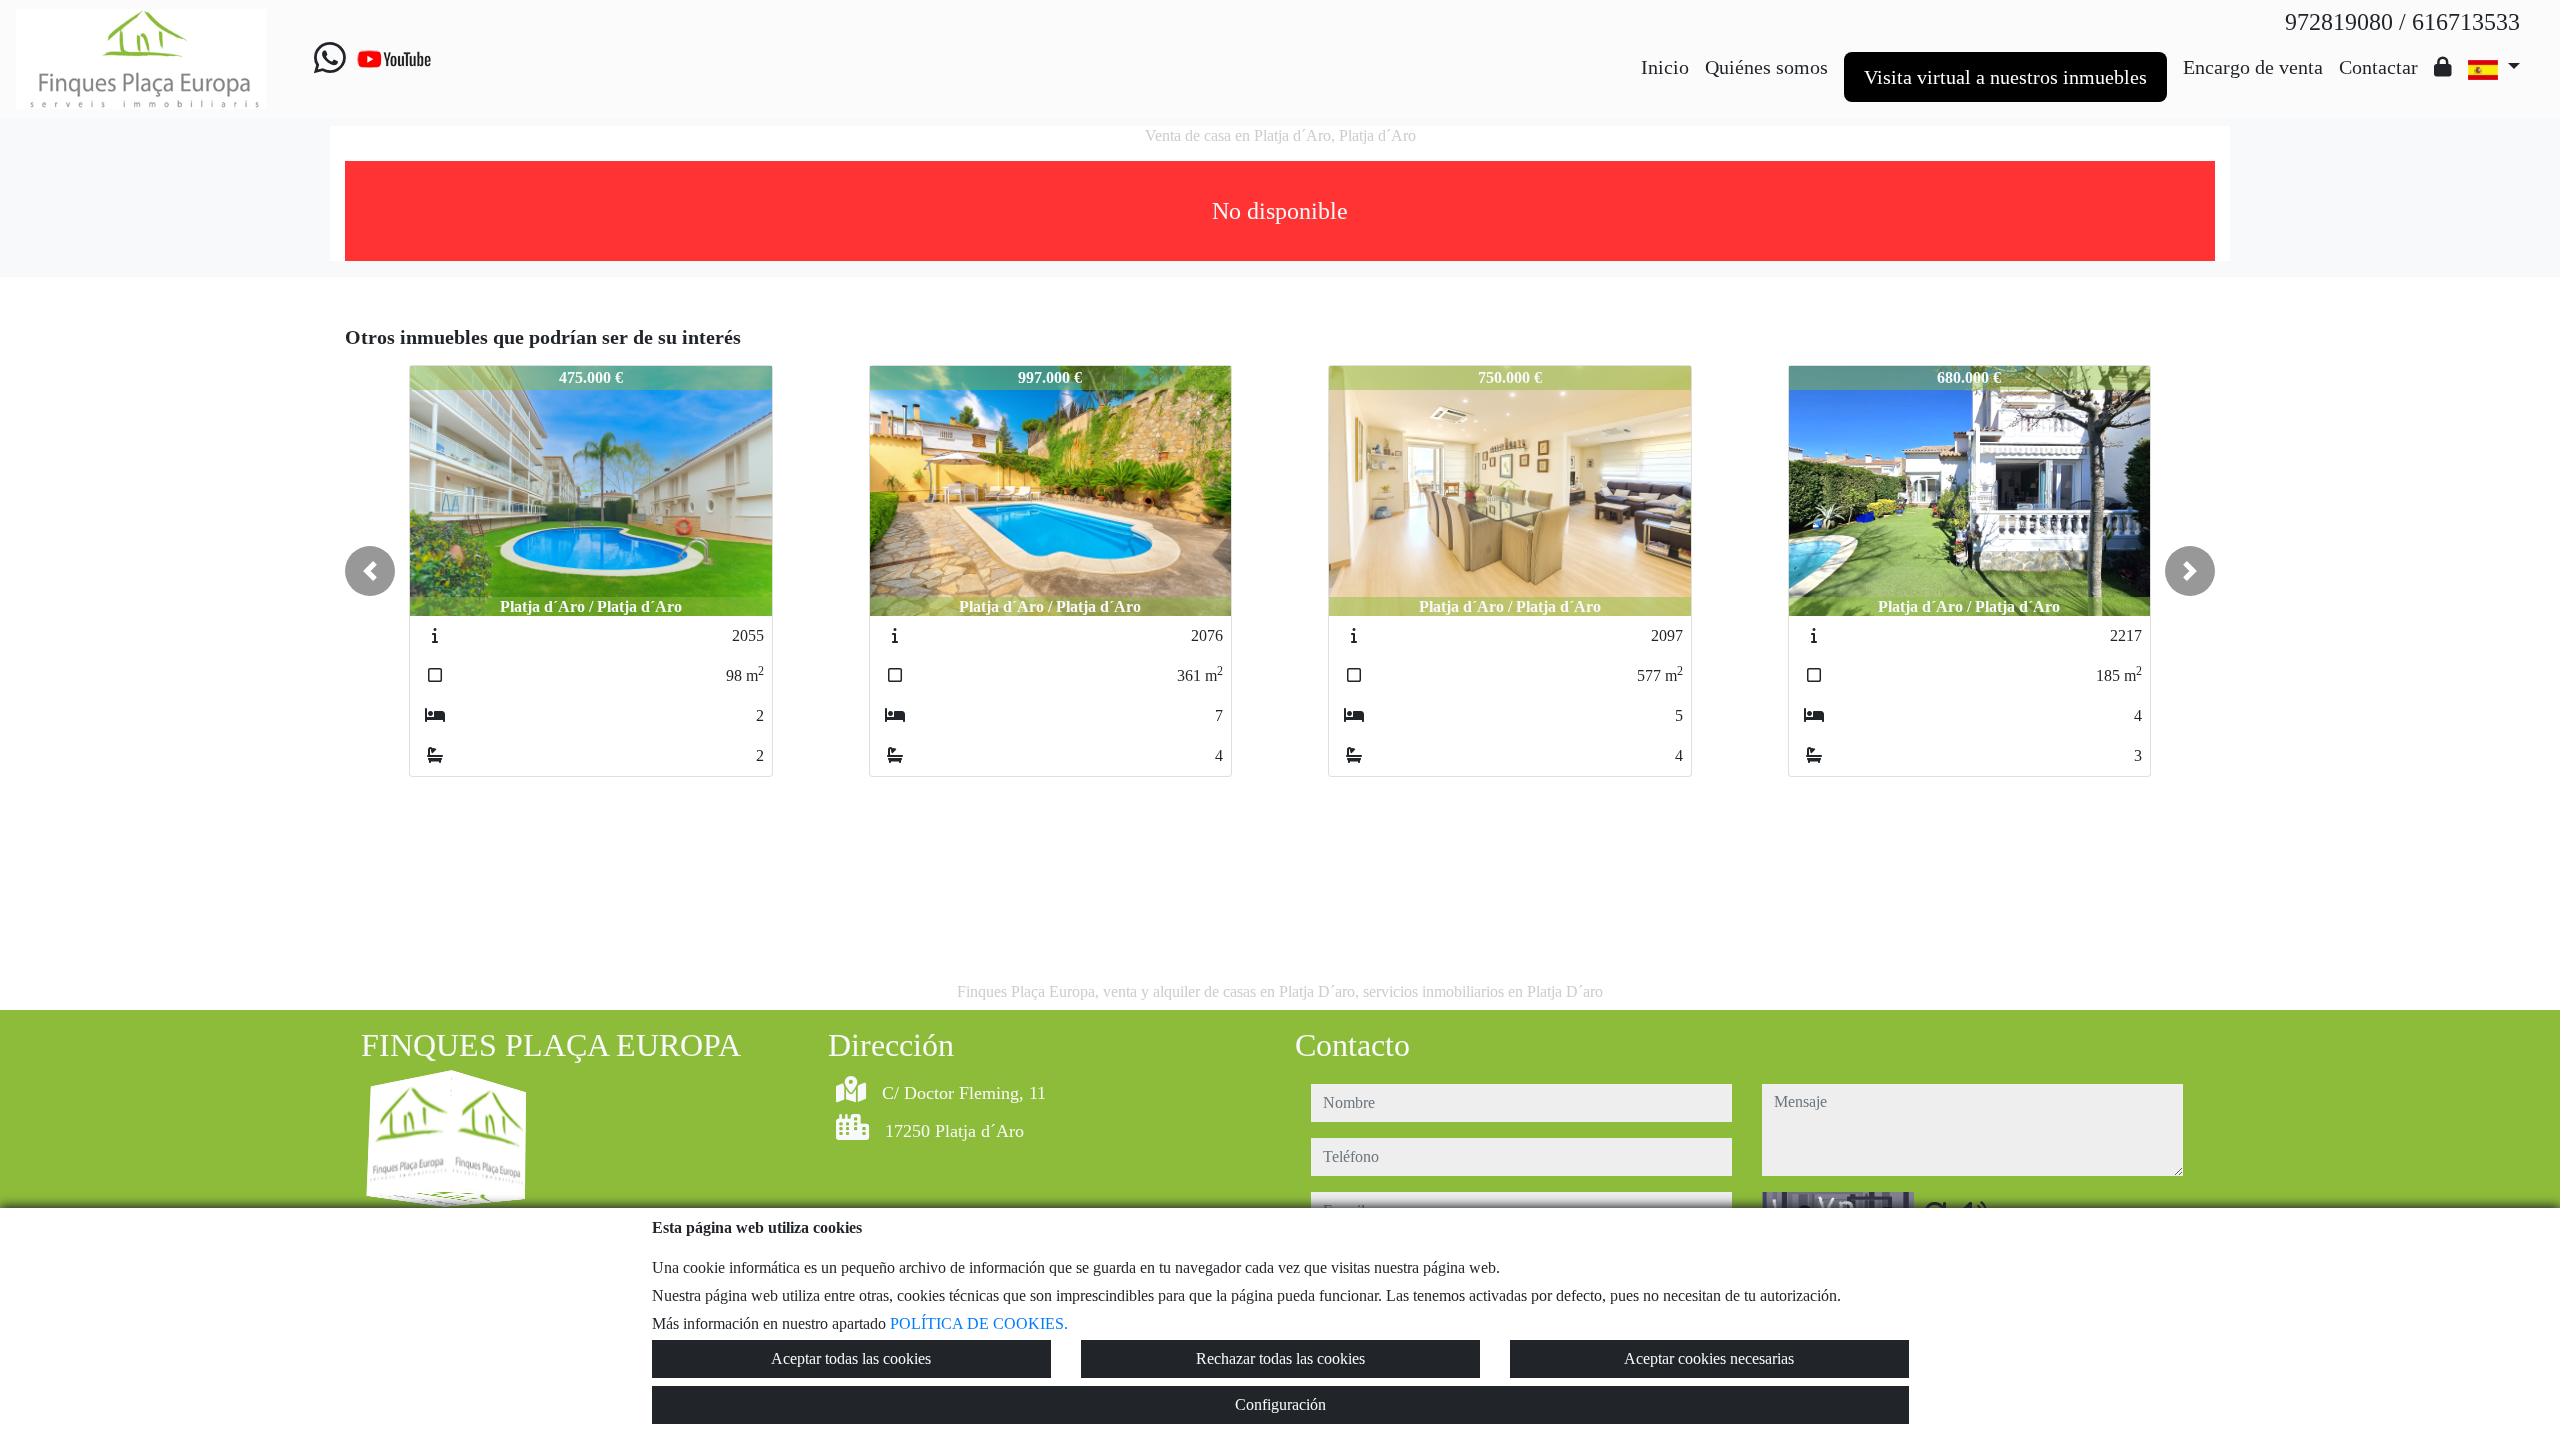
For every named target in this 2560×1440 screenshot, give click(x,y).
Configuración (1280, 1404)
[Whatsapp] (330, 59)
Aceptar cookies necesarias (1709, 1358)
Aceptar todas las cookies (851, 1358)
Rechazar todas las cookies (1280, 1358)
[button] (370, 571)
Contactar (2378, 67)
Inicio (1665, 67)
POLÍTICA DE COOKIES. (979, 1323)
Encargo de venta (2253, 67)
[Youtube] (394, 59)
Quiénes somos (1766, 67)
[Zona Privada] (2443, 67)
